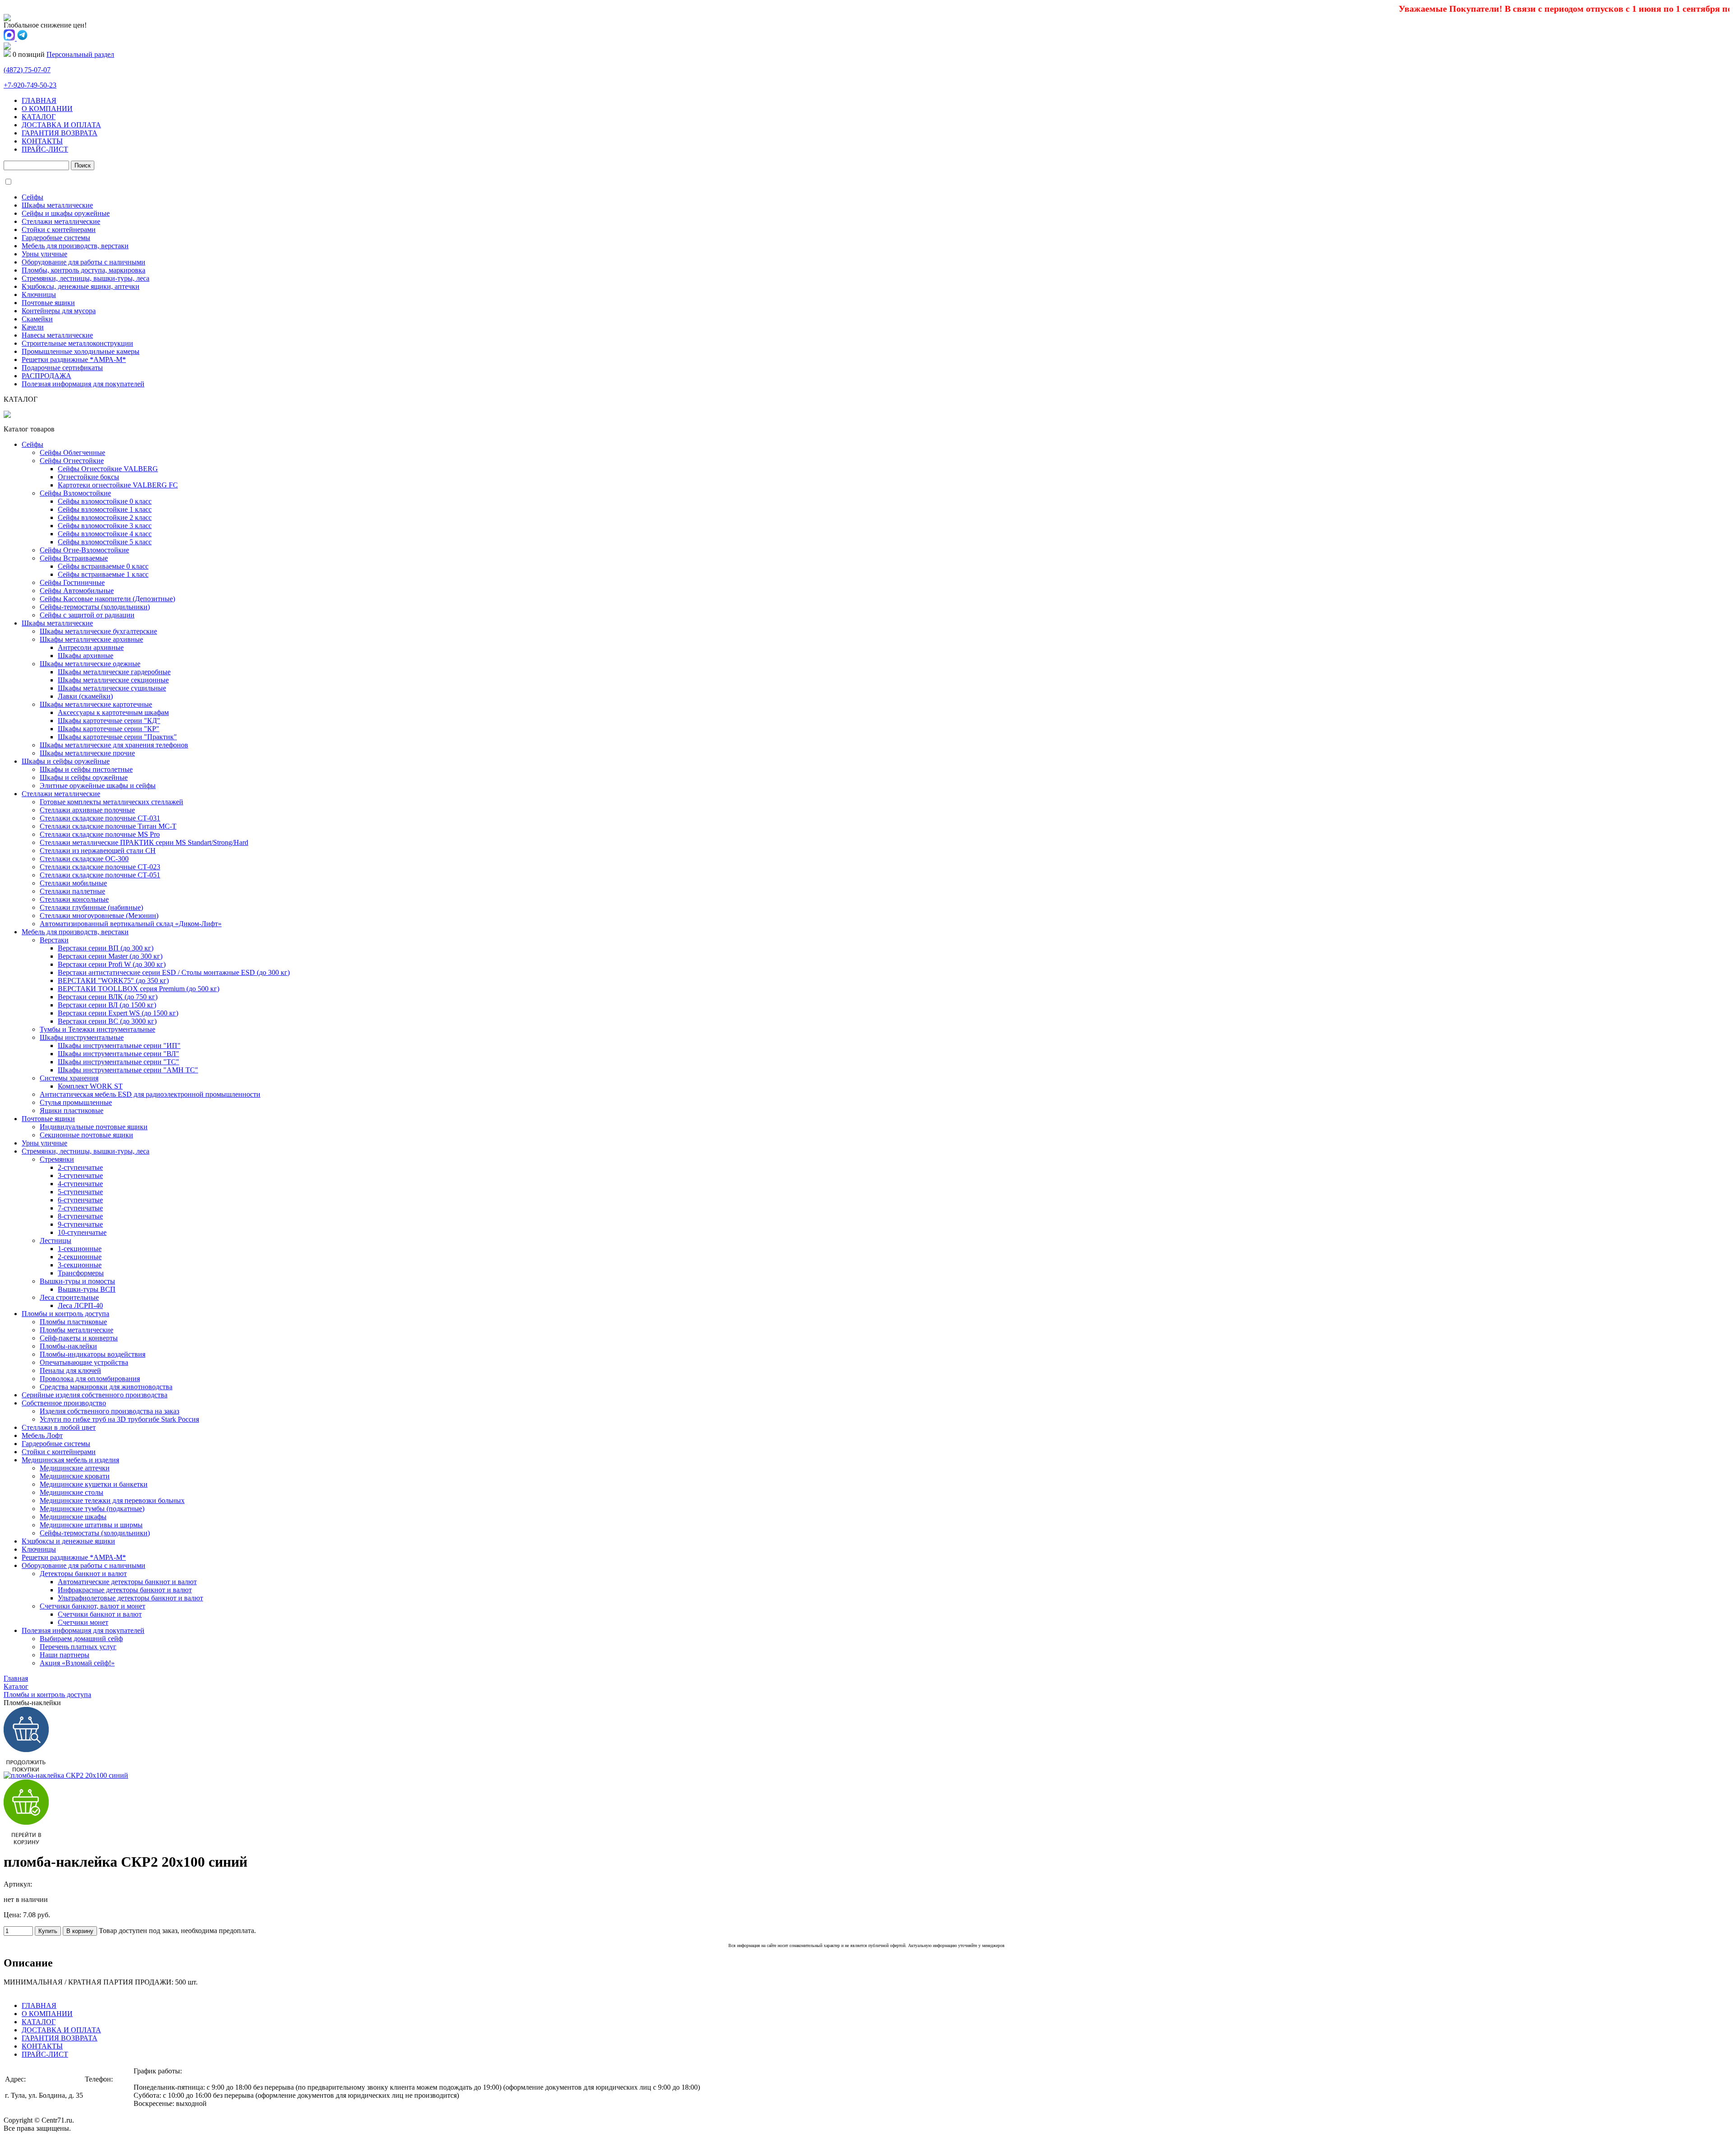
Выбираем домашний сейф (81, 1639)
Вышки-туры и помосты (77, 1281)
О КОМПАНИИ (47, 109)
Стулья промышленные (76, 1102)
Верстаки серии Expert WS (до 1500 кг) (118, 1013)
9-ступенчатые (80, 1224)
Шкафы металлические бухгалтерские (98, 631)
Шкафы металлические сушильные (112, 688)
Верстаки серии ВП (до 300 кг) (106, 948)
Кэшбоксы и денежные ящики (68, 1541)
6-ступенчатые (80, 1200)
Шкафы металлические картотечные (96, 704)
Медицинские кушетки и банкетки (94, 1484)
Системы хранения (69, 1078)
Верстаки (54, 940)
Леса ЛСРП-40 (80, 1305)
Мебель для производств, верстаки (75, 246)
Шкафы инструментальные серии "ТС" (118, 1062)
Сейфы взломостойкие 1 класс (105, 509)
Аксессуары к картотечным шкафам (113, 712)
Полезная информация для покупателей (83, 384)
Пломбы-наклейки (68, 1346)
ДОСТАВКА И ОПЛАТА (61, 125)
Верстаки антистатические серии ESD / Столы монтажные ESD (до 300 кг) (174, 972)
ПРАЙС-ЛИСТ (45, 149)
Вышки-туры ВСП (87, 1289)
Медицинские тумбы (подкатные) (92, 1509)
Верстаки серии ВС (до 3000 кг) (107, 1021)
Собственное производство (64, 1403)
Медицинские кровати (75, 1476)
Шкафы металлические (57, 205)
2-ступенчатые (80, 1167)
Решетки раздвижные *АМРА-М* (74, 359)
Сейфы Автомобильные (77, 591)
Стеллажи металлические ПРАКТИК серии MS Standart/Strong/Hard (144, 842)
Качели (33, 327)
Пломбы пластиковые (73, 1322)
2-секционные (80, 1257)
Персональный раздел (80, 54)
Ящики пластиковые (72, 1110)
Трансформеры (81, 1273)
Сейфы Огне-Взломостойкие (84, 550)
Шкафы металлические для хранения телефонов (114, 745)
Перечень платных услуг (78, 1647)
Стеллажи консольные (74, 899)
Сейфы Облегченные (72, 452)
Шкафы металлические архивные (91, 639)
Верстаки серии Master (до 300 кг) (110, 956)
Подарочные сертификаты (62, 368)
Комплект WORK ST (90, 1086)
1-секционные (80, 1249)
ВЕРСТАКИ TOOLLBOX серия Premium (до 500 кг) (139, 989)
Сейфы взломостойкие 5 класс (105, 542)
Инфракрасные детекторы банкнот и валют (125, 1590)
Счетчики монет (83, 1622)
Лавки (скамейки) (85, 696)
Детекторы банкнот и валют (83, 1574)
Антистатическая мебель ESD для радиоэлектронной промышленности (150, 1094)
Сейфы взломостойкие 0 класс (105, 501)
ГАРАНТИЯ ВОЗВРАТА (60, 133)
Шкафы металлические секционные (113, 680)
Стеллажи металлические (61, 221)
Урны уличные (44, 254)
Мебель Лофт (42, 1435)
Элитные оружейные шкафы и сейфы (98, 786)
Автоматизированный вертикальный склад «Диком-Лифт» (131, 924)
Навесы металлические (57, 335)
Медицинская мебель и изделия (70, 1460)
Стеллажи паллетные (72, 891)
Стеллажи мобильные (73, 883)
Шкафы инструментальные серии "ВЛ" (118, 1054)
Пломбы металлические (76, 1330)
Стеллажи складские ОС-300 (84, 859)
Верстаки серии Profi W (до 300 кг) (112, 964)
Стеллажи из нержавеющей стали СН (98, 851)
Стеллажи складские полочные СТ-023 (100, 867)
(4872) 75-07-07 (108, 2095)
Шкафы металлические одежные (90, 664)
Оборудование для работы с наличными (83, 262)
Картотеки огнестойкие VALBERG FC (118, 485)
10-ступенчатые (82, 1232)
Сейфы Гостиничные (72, 582)
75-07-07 (27, 70)
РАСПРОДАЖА (46, 376)
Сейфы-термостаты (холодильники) (95, 607)
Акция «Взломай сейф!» (77, 1663)
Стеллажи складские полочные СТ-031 (100, 818)
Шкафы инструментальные (82, 1037)
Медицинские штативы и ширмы (91, 1525)
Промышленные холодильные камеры (81, 351)
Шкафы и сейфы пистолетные (86, 769)
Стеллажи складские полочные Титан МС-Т (108, 826)
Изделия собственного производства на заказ (109, 1411)
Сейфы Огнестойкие (72, 461)
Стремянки (57, 1159)
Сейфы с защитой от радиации (87, 615)
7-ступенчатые (80, 1208)
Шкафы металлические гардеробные (114, 672)
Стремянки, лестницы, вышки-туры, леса (86, 278)
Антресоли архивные (91, 647)
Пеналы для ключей (70, 1370)
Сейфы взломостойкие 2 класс (105, 517)
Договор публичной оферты (47, 2144)
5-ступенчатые (80, 1192)
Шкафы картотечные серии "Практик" (117, 737)
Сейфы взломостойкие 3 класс (105, 526)
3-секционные (80, 1265)
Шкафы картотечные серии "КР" (109, 729)
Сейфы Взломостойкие (75, 493)
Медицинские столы (72, 1492)
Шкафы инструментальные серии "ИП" (119, 1046)
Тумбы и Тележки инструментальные (97, 1029)
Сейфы (32, 197)
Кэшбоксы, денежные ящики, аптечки (81, 286)
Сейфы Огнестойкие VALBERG (108, 469)
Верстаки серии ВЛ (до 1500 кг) (107, 1005)
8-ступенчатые (80, 1216)
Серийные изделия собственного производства (95, 1395)
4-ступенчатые (80, 1184)
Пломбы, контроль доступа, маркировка (83, 270)
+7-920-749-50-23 (30, 85)
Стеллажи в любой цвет (59, 1427)
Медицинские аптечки (75, 1468)
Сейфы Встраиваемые (74, 558)
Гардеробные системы (56, 238)
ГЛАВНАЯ (39, 100)
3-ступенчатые (80, 1175)
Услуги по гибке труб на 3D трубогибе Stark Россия (119, 1419)
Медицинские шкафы (73, 1517)
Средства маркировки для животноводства (106, 1387)
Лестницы (56, 1240)
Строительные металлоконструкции (77, 343)
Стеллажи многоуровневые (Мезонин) (99, 916)
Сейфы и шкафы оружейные (66, 213)
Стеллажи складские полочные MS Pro (100, 834)
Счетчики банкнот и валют (100, 1614)
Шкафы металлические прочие (87, 753)
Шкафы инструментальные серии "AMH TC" (128, 1070)
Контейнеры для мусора (59, 311)
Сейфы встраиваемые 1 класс (103, 574)
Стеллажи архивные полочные (87, 810)
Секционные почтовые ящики (86, 1135)
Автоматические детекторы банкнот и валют (127, 1582)
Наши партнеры (65, 1655)
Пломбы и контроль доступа (65, 1314)
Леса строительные (69, 1297)
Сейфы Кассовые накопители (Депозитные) (107, 599)
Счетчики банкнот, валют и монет (93, 1606)
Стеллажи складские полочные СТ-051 (100, 875)
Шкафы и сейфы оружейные (66, 761)
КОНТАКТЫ (42, 141)
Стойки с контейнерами (59, 230)
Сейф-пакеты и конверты (79, 1338)
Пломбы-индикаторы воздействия (93, 1354)
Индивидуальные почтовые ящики (94, 1127)
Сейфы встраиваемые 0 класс (103, 566)
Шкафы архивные (86, 656)
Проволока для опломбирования (90, 1379)
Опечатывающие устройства (84, 1362)
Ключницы (39, 294)
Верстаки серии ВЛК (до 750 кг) (108, 997)
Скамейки (37, 319)
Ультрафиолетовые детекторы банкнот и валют (130, 1598)
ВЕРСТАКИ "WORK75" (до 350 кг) (113, 981)
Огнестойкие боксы (88, 477)
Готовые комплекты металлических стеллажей (111, 802)
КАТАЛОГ (39, 117)
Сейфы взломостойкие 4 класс (105, 534)
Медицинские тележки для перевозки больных (112, 1500)
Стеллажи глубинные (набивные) (91, 907)
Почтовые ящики (48, 303)
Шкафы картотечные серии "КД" (109, 721)
